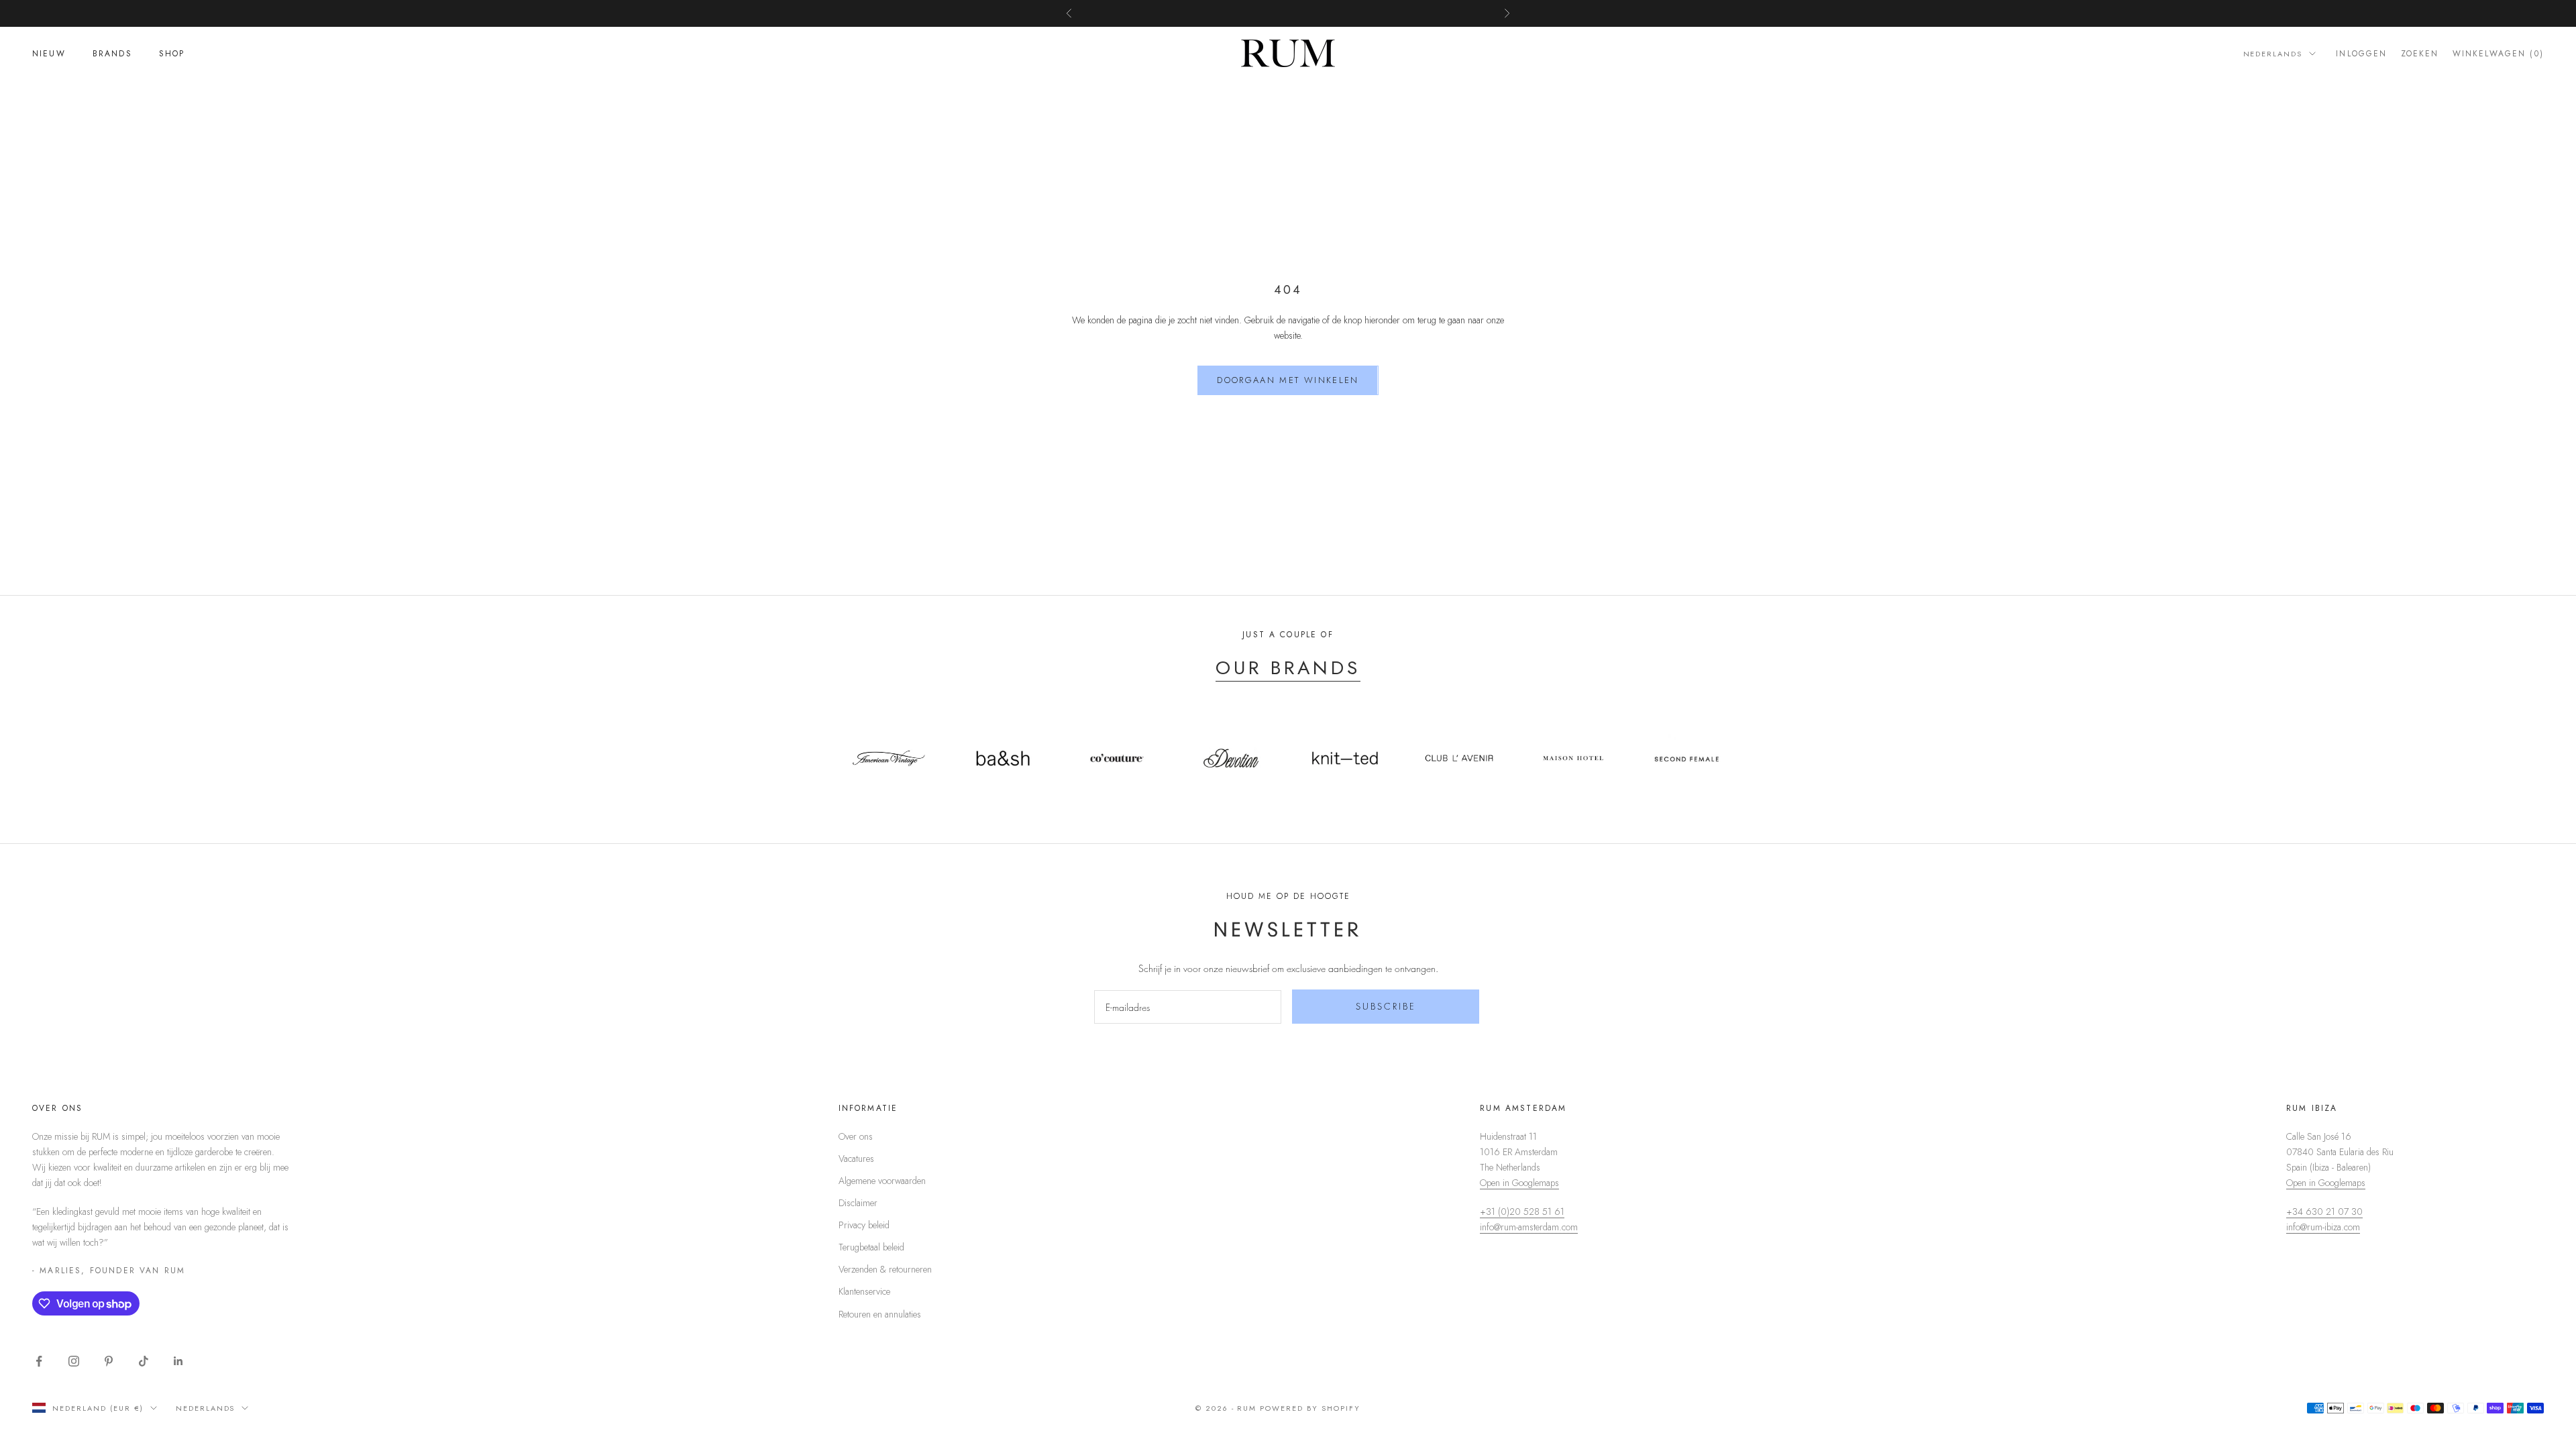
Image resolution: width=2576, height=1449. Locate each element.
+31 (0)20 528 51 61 (1522, 1212)
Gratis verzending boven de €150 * (1288, 13)
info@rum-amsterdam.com (1529, 1227)
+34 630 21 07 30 (2324, 1212)
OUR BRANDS (1288, 668)
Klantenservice (864, 1291)
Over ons (856, 1136)
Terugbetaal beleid (871, 1247)
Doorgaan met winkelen (1288, 380)
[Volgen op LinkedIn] (178, 1361)
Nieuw (49, 54)
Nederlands (2273, 54)
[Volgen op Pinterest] (109, 1361)
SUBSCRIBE (1386, 1006)
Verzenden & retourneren (885, 1269)
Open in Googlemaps (1519, 1183)
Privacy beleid (864, 1225)
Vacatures (856, 1159)
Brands (112, 54)
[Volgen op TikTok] (144, 1361)
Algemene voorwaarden (882, 1181)
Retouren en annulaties (880, 1314)
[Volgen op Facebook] (39, 1361)
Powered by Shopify (1310, 1408)
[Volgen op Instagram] (74, 1361)
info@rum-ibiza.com (2323, 1227)
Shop (172, 54)
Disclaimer (858, 1203)
